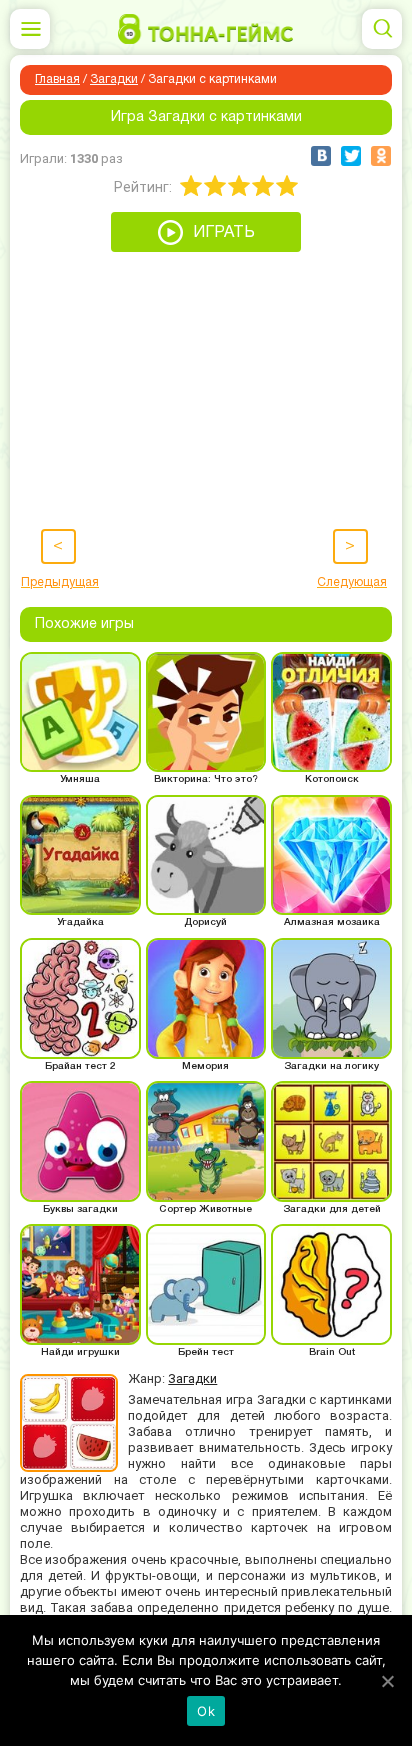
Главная (57, 79)
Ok (206, 1711)
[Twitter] (351, 156)
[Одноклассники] (381, 156)
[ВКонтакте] (321, 156)
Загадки (114, 79)
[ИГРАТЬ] (206, 247)
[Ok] (387, 1681)
